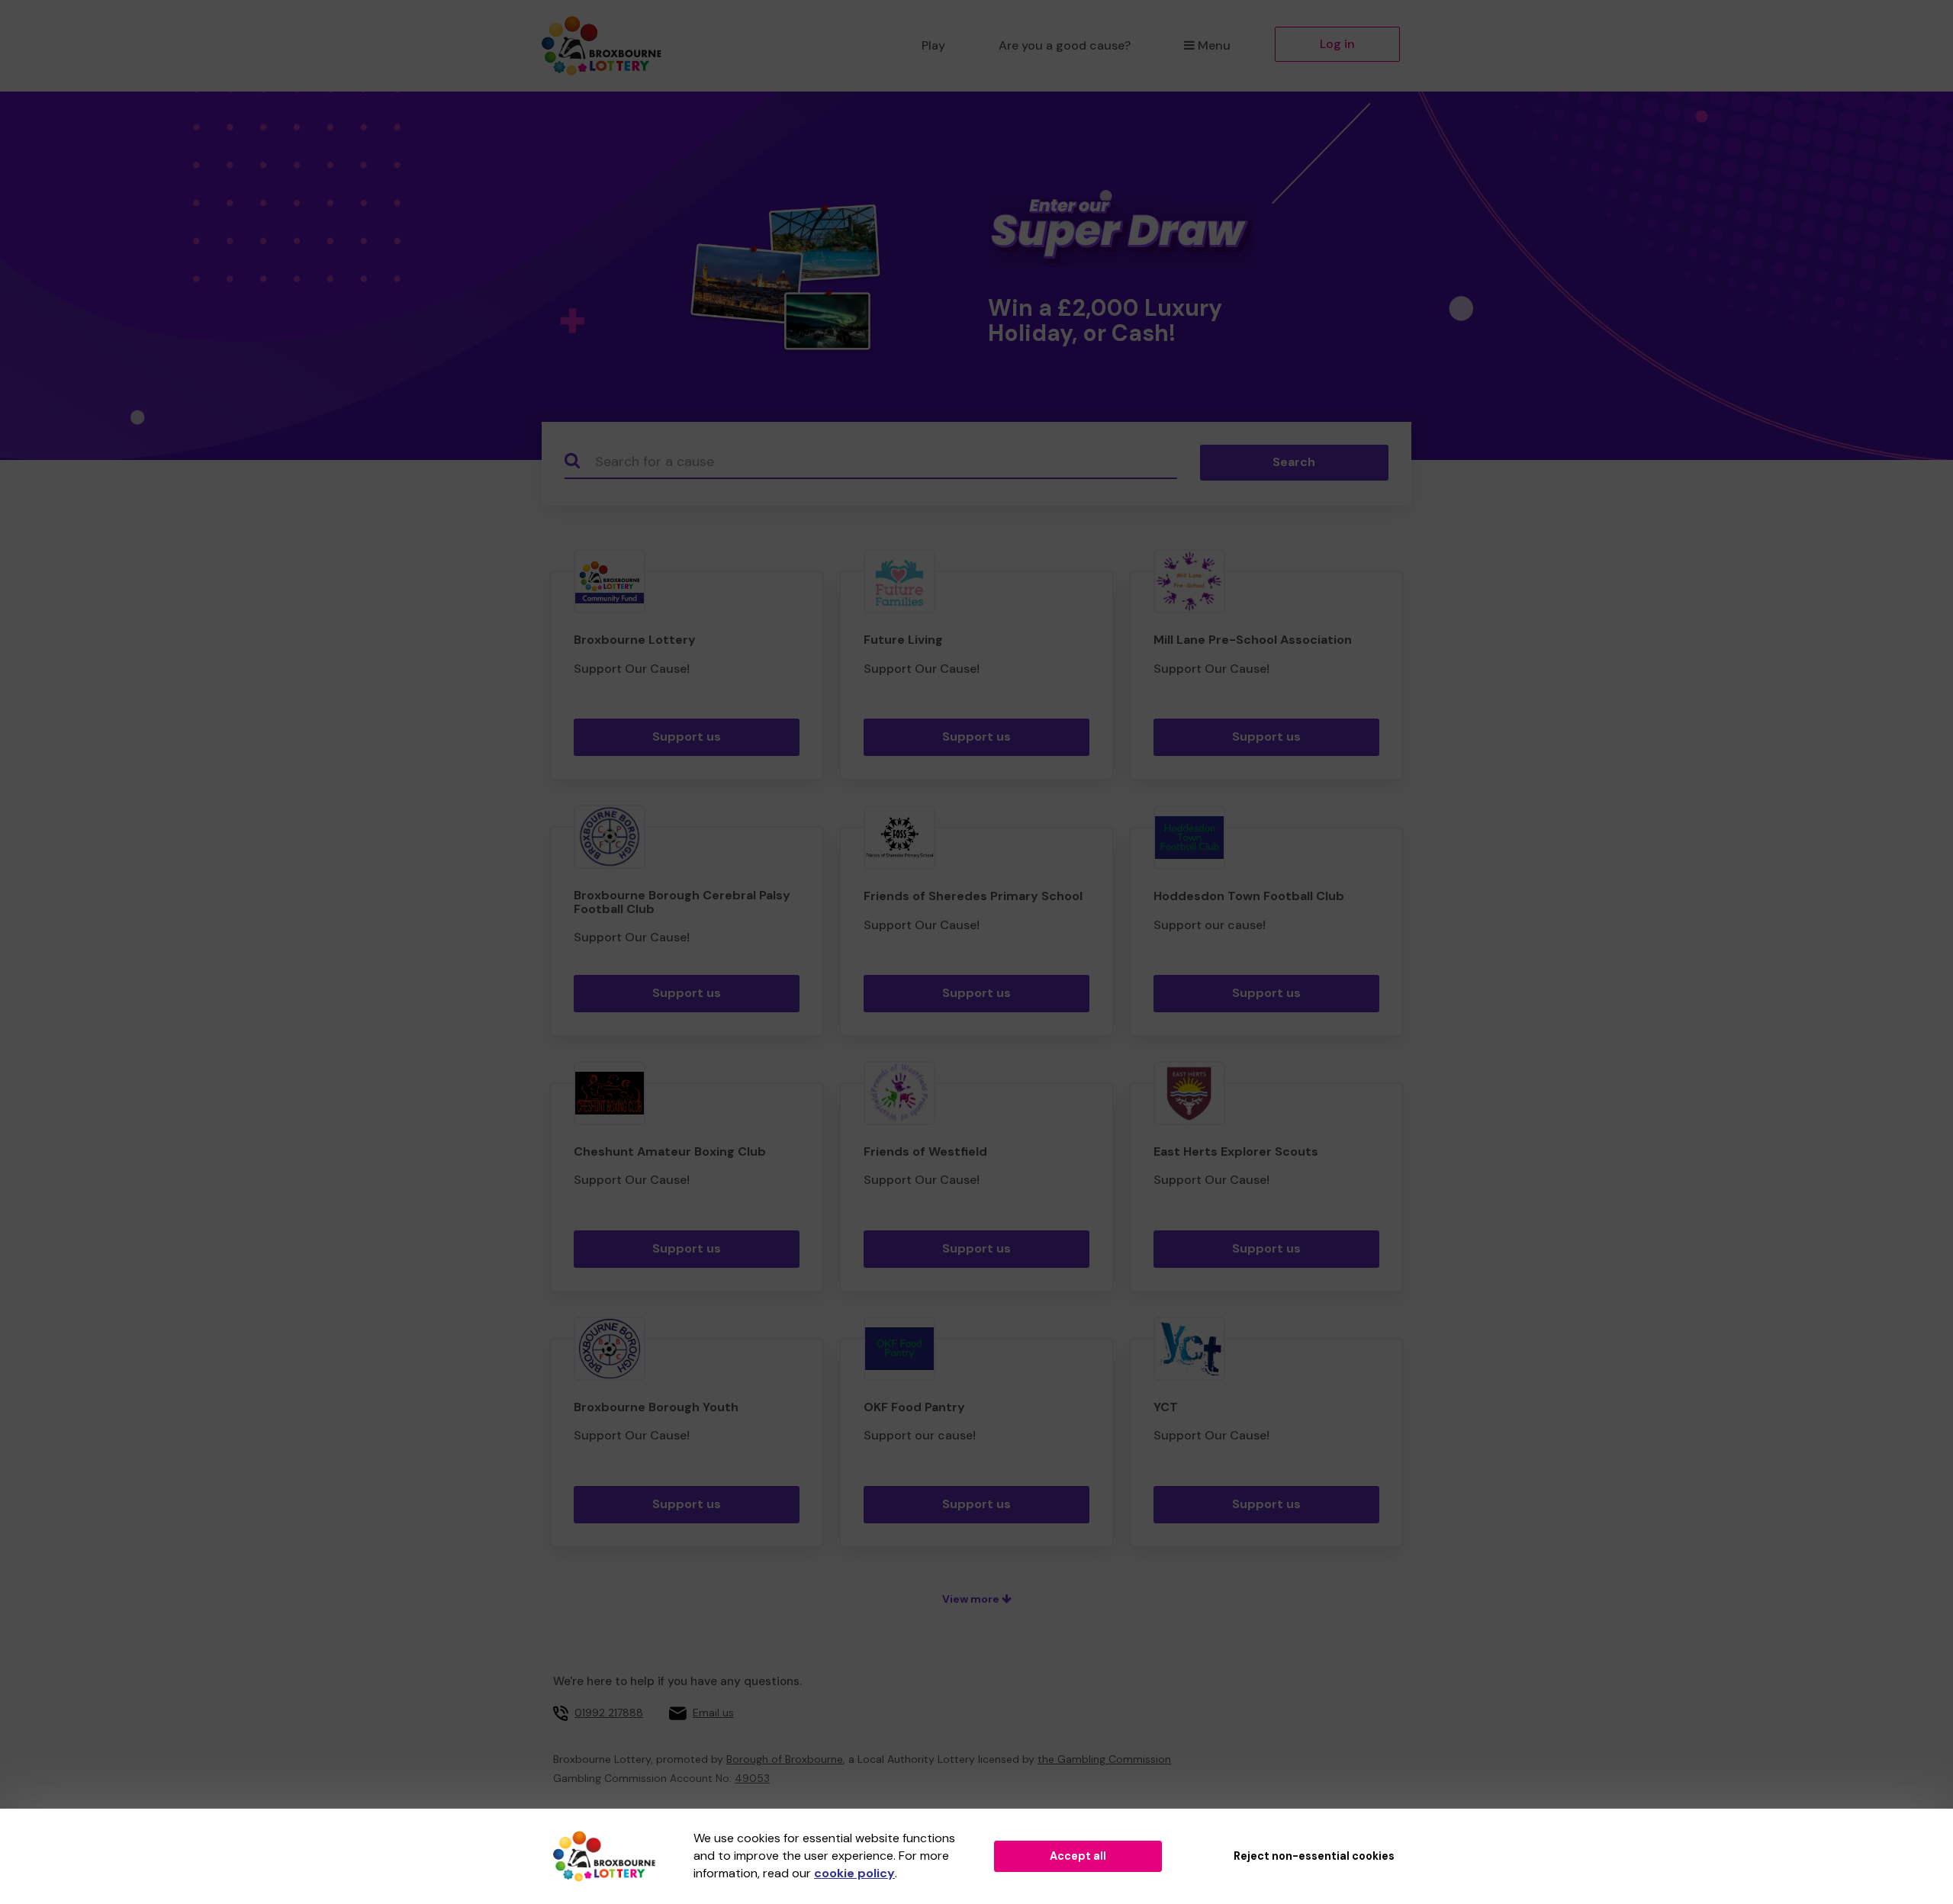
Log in (1337, 44)
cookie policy (854, 1873)
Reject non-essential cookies (1314, 1856)
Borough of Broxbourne (785, 1759)
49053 (752, 1778)
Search (1294, 462)
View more (972, 1599)
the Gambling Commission (1104, 1759)
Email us (713, 1713)
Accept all (1078, 1856)
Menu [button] (1214, 45)
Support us (687, 737)
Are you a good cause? (1065, 45)
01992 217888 (609, 1713)
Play (933, 45)
